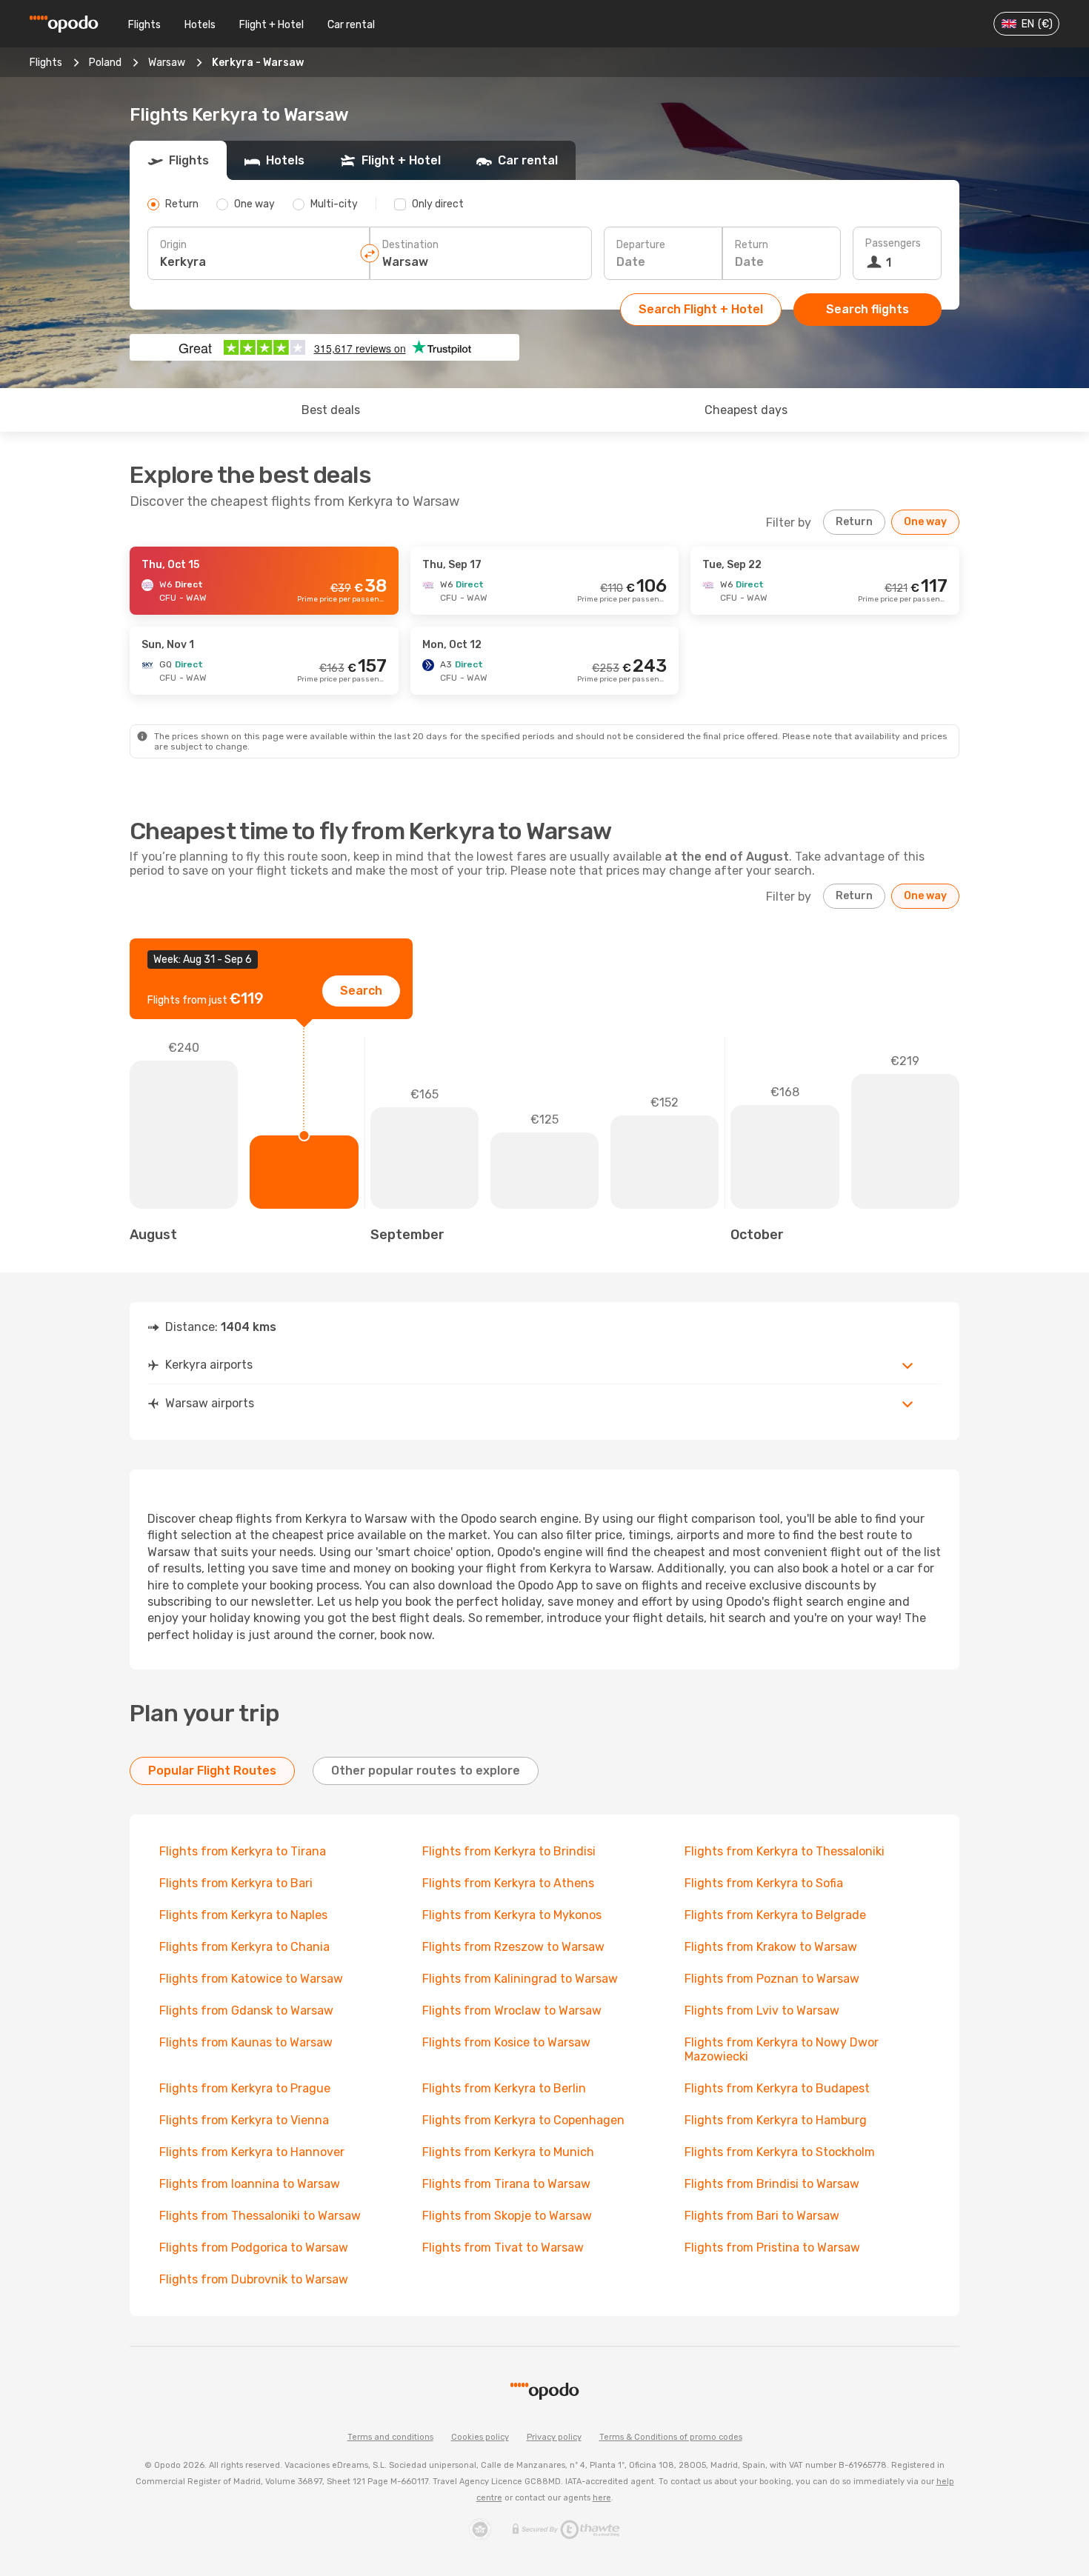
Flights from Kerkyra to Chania (244, 1947)
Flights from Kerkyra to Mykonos (512, 1915)
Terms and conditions (390, 2437)
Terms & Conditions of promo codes (671, 2437)
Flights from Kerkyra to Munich (508, 2152)
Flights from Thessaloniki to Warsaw (260, 2216)
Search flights (867, 309)
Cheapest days (746, 410)
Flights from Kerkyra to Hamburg (776, 2120)
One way (925, 522)
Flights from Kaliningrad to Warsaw (520, 1979)
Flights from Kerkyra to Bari (236, 1883)
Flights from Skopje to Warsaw (507, 2216)
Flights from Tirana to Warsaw (506, 2184)
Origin (173, 245)
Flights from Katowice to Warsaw (251, 1979)
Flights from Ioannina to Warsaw (250, 2184)
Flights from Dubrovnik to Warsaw (254, 2279)
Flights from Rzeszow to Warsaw (513, 1947)
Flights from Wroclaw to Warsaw (512, 2011)
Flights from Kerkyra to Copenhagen (523, 2120)
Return (752, 245)
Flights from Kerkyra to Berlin (504, 2088)
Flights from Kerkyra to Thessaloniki (785, 1851)
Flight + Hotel (272, 25)
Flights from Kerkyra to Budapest (777, 2088)
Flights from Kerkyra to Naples (243, 1915)
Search (361, 991)
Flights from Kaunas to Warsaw (246, 2042)
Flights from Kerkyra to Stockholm (780, 2152)
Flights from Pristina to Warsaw (772, 2248)
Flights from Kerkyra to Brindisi (509, 1851)
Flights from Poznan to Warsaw (772, 1979)
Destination (410, 245)
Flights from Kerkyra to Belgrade (775, 1915)
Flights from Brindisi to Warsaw (772, 2184)
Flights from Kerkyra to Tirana (243, 1851)
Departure (641, 245)
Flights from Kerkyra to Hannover (252, 2152)
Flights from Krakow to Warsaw (771, 1947)
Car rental (351, 25)
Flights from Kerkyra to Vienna (244, 2120)
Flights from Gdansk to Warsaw (246, 2011)
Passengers (893, 243)
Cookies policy (480, 2437)
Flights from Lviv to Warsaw (762, 2011)
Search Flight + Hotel (701, 309)
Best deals (331, 410)
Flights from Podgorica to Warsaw (254, 2248)
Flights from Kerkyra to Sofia (764, 1883)
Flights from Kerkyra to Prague (245, 2088)
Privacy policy (554, 2437)
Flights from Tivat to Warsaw (503, 2248)
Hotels (200, 25)
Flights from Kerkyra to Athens (508, 1883)
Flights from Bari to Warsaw (762, 2216)
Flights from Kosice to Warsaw (506, 2042)
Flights (144, 25)
